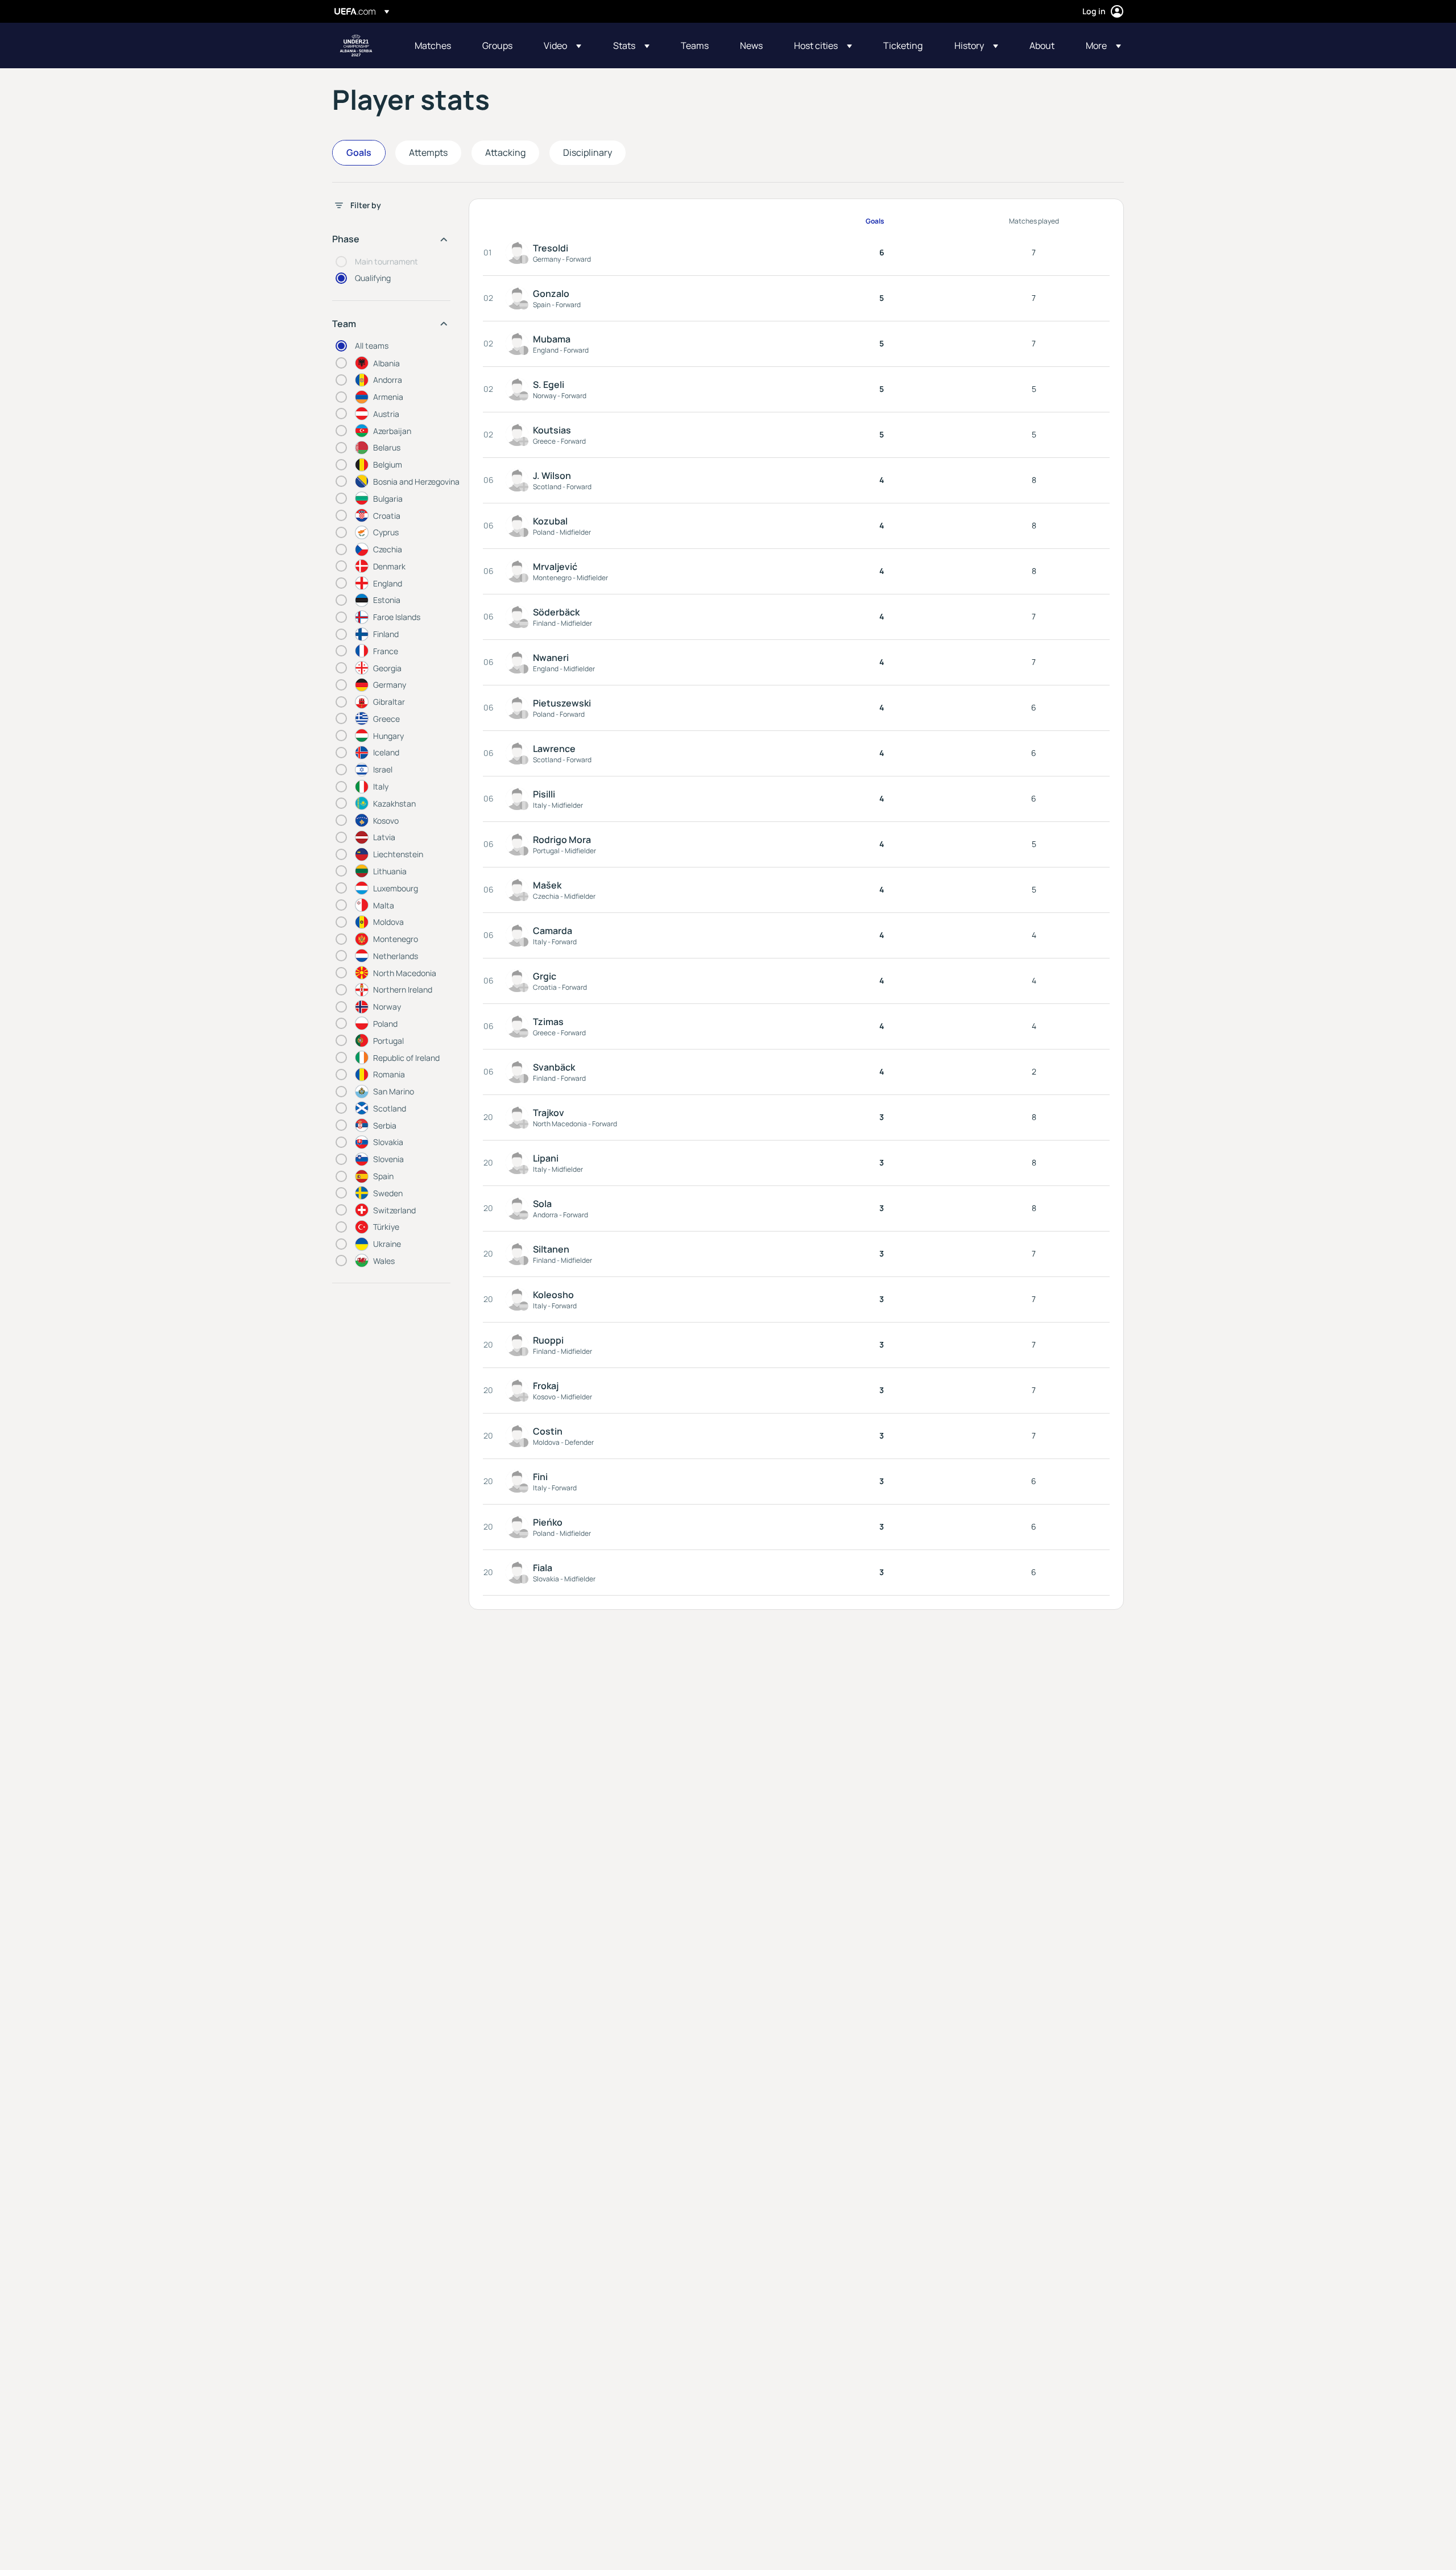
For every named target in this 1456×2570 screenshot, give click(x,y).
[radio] (396, 363)
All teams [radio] (372, 346)
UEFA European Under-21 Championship (356, 46)
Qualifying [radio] (373, 278)
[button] (562, 46)
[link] (433, 46)
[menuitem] (434, 46)
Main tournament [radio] (386, 261)
